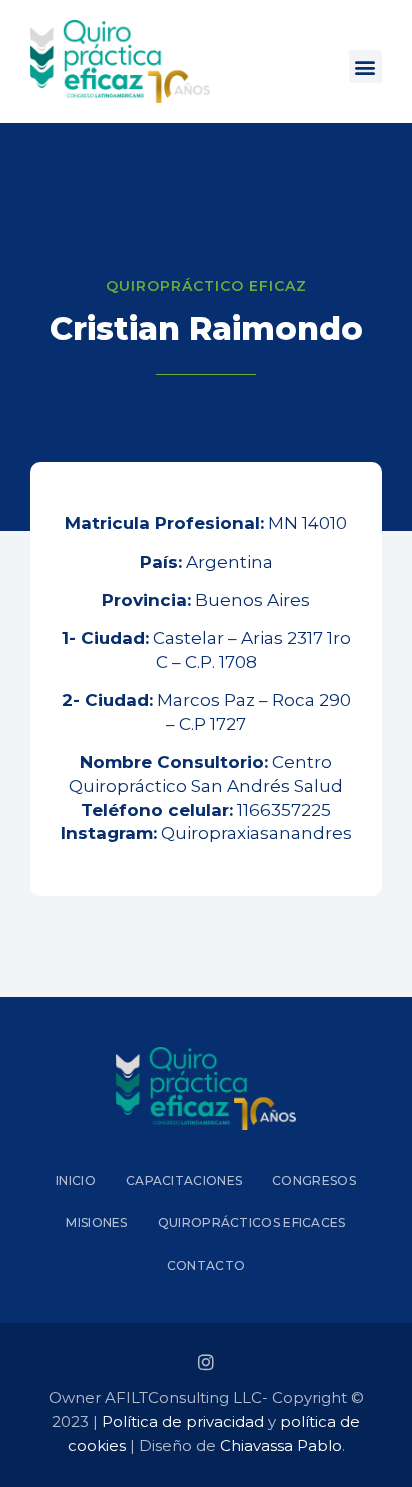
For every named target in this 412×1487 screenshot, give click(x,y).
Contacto (206, 1265)
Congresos (314, 1180)
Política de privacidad (183, 1421)
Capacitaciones (184, 1180)
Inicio (76, 1180)
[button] (365, 66)
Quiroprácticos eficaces (252, 1222)
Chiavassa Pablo (281, 1445)
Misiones (96, 1222)
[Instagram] (206, 1362)
